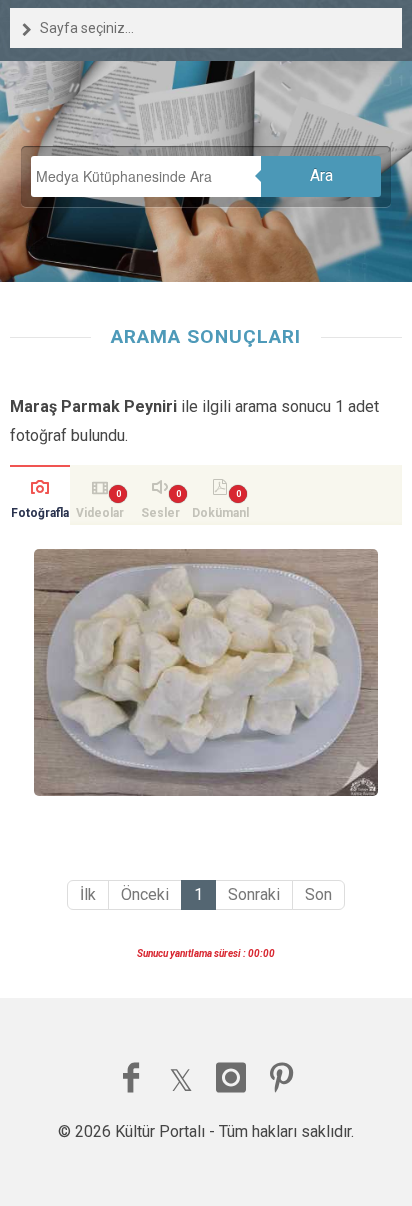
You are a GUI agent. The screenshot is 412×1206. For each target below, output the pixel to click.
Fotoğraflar (40, 515)
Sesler (160, 513)
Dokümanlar (220, 515)
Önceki (145, 894)
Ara (321, 175)
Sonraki (254, 894)
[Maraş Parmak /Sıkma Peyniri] (206, 672)
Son (318, 894)
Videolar (100, 513)
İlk (88, 894)
